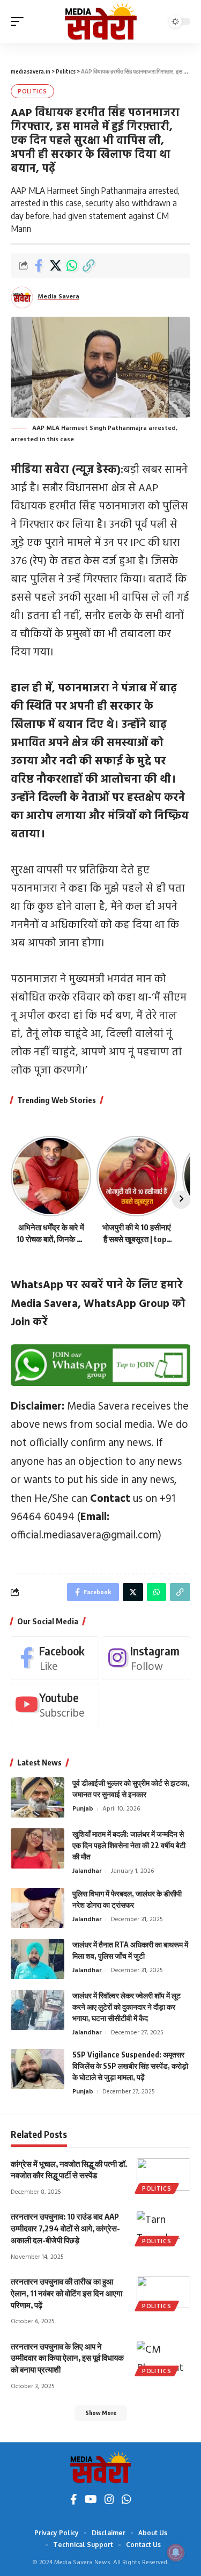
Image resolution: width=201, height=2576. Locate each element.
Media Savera (58, 297)
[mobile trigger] (20, 21)
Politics (32, 91)
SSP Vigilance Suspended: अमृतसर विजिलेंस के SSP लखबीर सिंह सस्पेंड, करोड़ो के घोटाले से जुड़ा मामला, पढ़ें (130, 2066)
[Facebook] (55, 1658)
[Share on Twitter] (55, 266)
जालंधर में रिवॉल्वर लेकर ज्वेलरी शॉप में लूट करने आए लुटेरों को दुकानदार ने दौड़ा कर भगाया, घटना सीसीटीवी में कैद (126, 2007)
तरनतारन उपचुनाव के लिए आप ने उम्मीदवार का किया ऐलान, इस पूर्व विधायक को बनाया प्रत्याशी (67, 2358)
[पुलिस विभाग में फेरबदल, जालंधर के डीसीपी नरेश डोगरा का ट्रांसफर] (38, 1908)
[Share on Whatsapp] (72, 266)
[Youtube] (55, 1705)
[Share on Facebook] (39, 266)
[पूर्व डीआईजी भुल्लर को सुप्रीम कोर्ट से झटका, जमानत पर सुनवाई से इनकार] (38, 1797)
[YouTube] (91, 2501)
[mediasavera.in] (101, 21)
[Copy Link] (88, 266)
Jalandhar (87, 1871)
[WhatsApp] (126, 2501)
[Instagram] (146, 1658)
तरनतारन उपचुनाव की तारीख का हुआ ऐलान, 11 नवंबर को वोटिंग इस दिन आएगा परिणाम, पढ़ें (66, 2293)
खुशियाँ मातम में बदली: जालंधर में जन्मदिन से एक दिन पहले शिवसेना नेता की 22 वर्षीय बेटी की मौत (129, 1845)
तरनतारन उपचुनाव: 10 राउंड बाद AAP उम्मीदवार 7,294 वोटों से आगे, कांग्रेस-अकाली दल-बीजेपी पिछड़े (65, 2228)
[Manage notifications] (176, 2552)
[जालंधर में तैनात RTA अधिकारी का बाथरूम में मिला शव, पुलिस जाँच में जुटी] (38, 1959)
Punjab (83, 1809)
